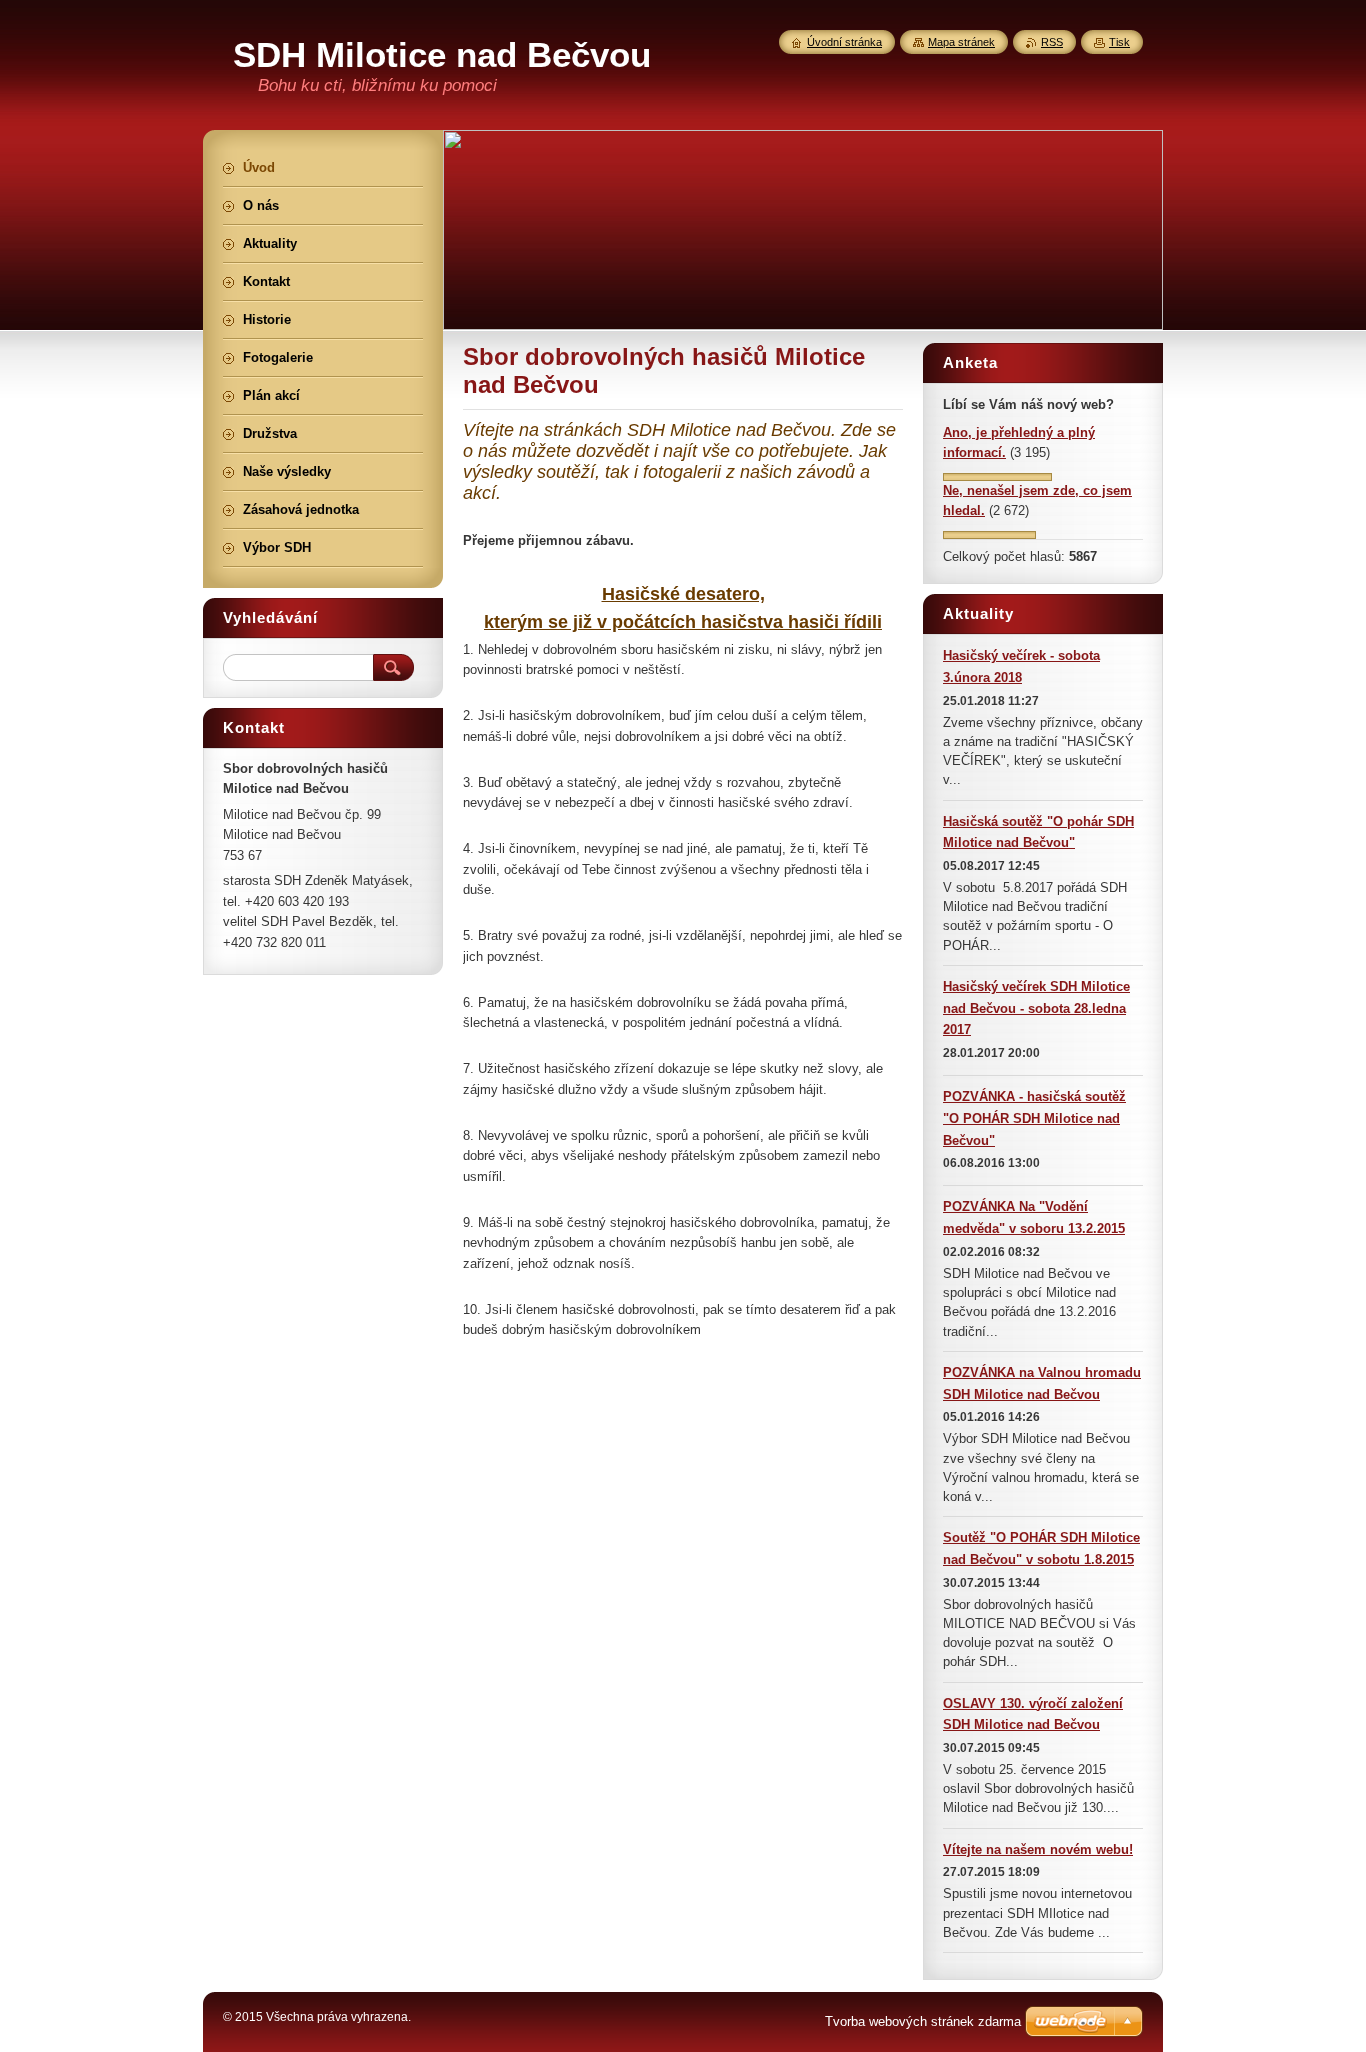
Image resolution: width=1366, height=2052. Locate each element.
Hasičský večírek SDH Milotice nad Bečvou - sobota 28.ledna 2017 (1036, 1008)
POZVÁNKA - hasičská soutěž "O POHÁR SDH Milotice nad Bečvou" (1034, 1118)
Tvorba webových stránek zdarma (923, 2021)
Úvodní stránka (844, 42)
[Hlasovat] (997, 476)
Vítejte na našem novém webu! (1038, 1849)
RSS (1052, 42)
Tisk (1119, 42)
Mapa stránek (961, 42)
